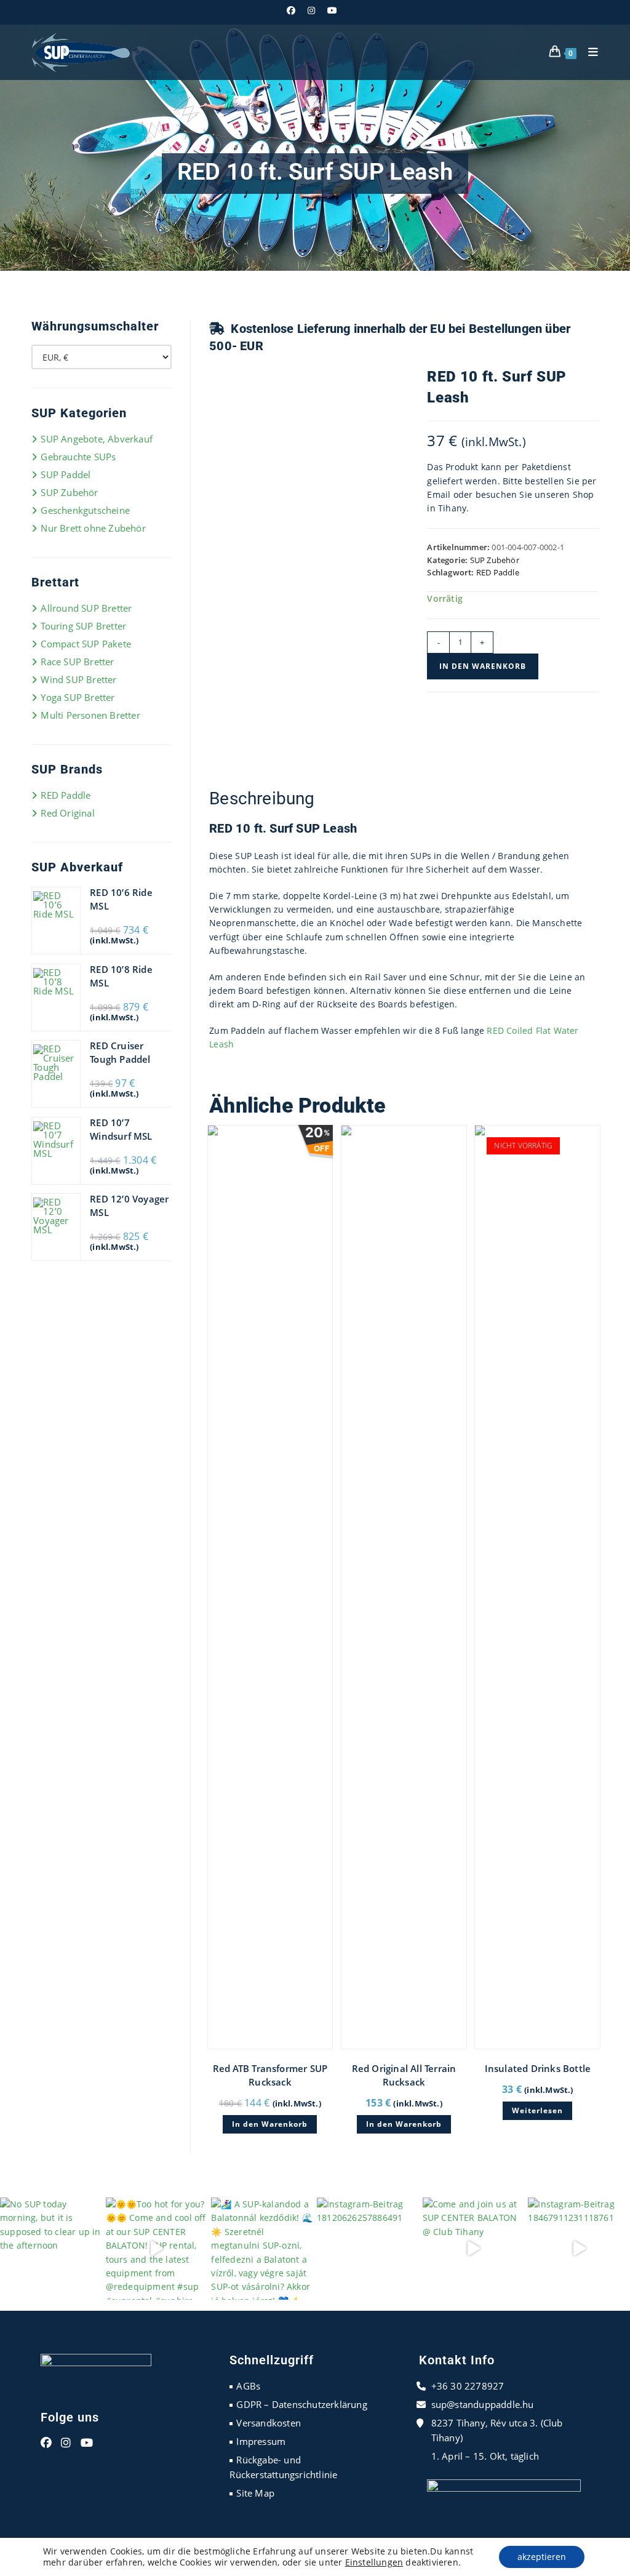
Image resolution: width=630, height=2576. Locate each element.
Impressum (261, 2441)
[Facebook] (46, 2443)
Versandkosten (269, 2423)
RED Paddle (498, 572)
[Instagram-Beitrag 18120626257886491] (368, 2249)
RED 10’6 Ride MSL (121, 899)
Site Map (255, 2493)
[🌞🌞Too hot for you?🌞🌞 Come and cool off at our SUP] (157, 2249)
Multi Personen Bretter (90, 715)
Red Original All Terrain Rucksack (404, 2075)
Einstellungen (374, 2562)
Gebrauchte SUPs (78, 457)
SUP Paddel (66, 474)
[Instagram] (66, 2443)
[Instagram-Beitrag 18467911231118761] (579, 2249)
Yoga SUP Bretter (78, 697)
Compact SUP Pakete (86, 644)
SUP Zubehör (495, 560)
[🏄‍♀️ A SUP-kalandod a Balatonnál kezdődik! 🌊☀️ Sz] (262, 2249)
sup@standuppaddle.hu (483, 2404)
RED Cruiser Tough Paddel (120, 1052)
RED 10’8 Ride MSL (121, 976)
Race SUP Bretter (77, 662)
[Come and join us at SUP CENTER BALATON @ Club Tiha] (474, 2249)
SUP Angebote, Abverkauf (97, 439)
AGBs (248, 2386)
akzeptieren (542, 2557)
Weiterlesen (537, 2110)
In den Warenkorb (483, 666)
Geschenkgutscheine (85, 510)
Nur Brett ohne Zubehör (93, 528)
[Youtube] (87, 2443)
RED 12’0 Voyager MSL (129, 1206)
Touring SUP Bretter (83, 626)
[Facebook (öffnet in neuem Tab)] (294, 10)
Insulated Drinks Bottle (538, 2068)
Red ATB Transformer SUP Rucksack (270, 2075)
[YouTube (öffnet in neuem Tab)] (332, 10)
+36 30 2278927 (468, 2386)
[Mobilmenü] (589, 52)
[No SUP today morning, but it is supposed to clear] (51, 2249)
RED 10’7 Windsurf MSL (121, 1129)
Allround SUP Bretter (86, 608)
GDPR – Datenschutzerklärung (301, 2404)
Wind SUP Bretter (78, 679)
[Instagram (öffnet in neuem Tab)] (311, 10)
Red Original (67, 813)
